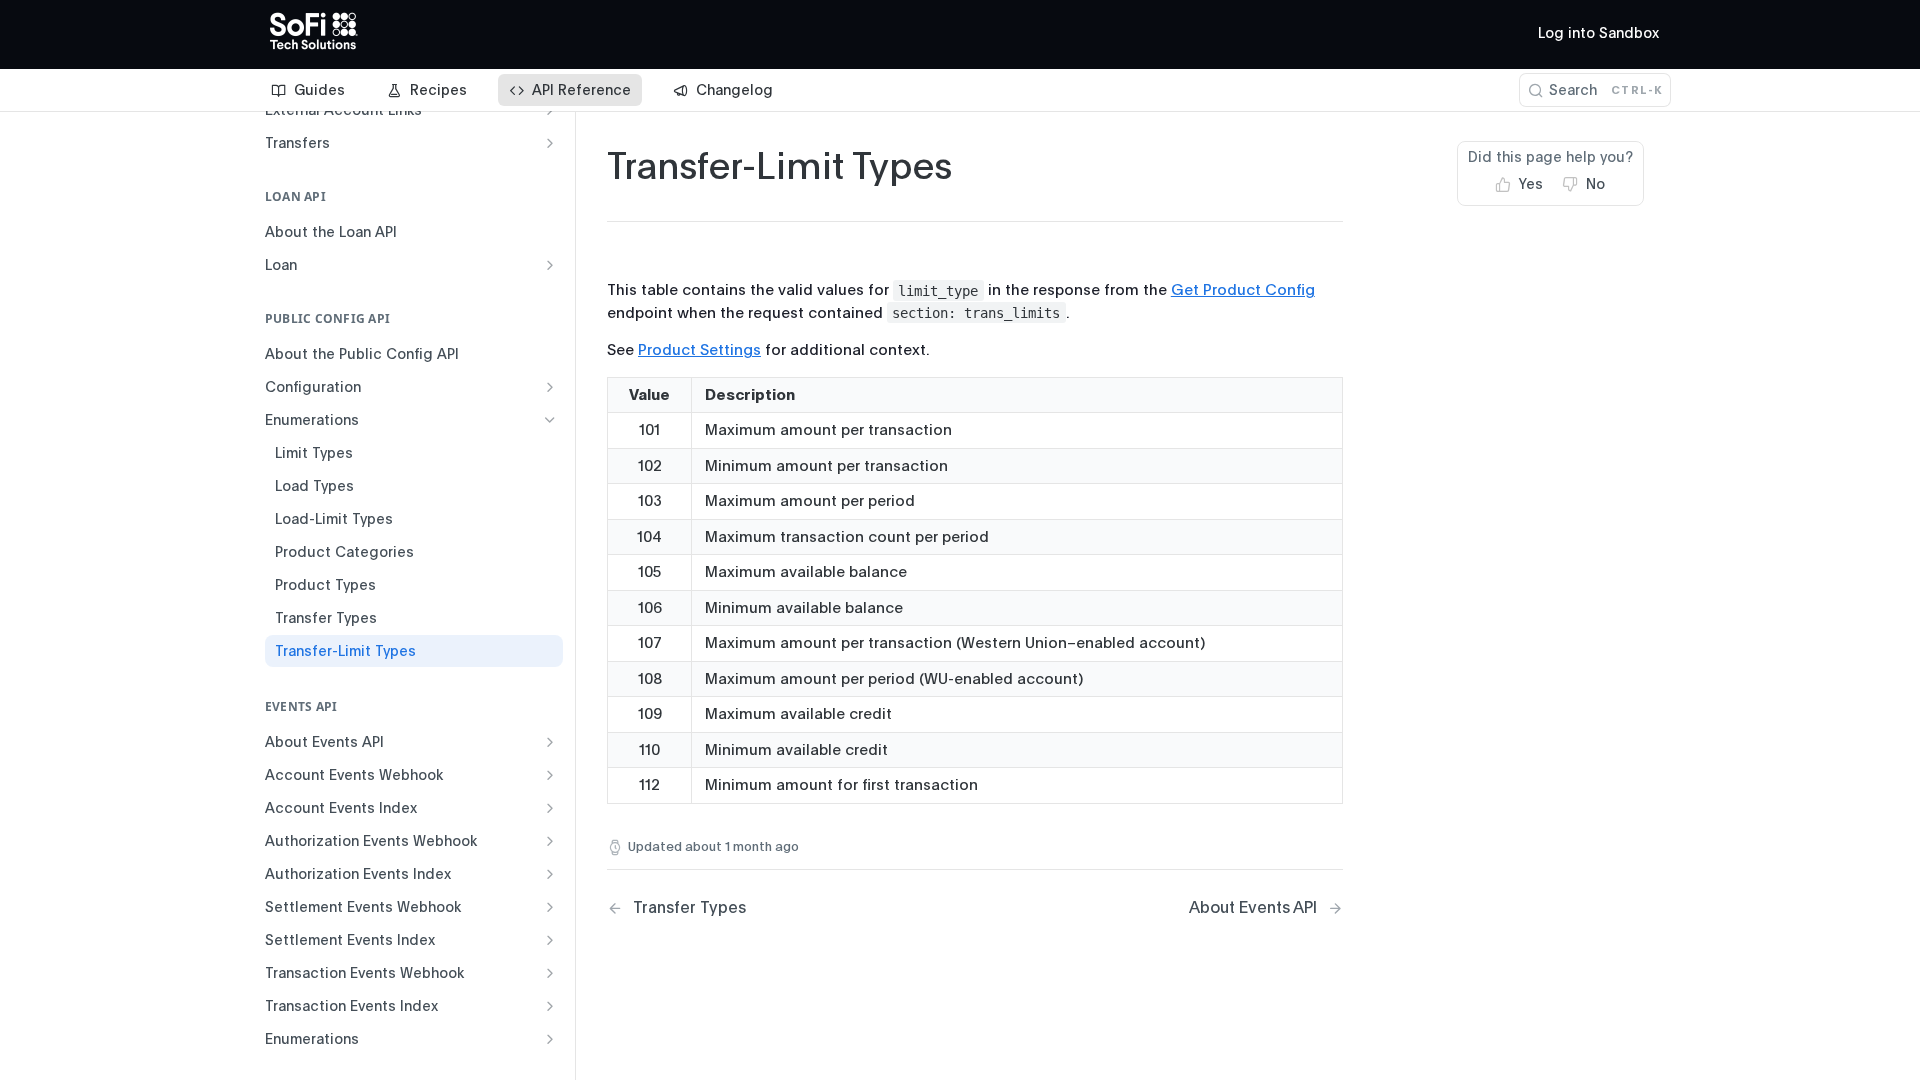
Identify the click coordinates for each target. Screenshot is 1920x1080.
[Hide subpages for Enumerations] (550, 420)
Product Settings (699, 350)
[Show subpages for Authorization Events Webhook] (550, 841)
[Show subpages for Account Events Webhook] (550, 775)
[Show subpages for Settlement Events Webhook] (550, 907)
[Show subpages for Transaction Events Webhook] (550, 973)
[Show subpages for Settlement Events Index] (550, 940)
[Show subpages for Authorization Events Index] (550, 874)
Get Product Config (1243, 290)
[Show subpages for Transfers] (550, 143)
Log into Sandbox (1598, 33)
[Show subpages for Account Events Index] (550, 808)
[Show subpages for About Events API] (550, 742)
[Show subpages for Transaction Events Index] (550, 1006)
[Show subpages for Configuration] (550, 387)
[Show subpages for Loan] (550, 265)
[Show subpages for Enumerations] (550, 1039)
